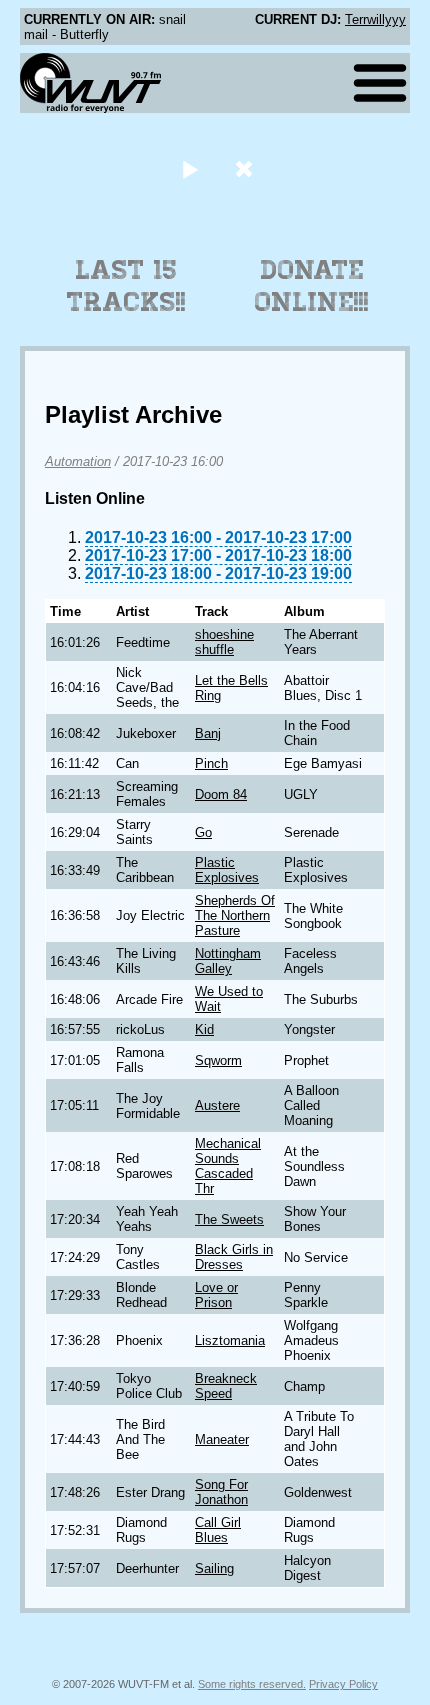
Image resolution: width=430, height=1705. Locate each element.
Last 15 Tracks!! (126, 286)
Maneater (222, 1439)
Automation (78, 461)
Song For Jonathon (221, 1492)
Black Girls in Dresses (234, 1257)
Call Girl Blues (218, 1530)
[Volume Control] (246, 168)
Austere (217, 1105)
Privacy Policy (343, 1684)
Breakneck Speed (226, 1386)
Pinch (211, 763)
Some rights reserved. (252, 1684)
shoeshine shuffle (224, 642)
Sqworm (218, 1060)
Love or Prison (216, 1295)
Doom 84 (221, 794)
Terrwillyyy (375, 19)
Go (203, 832)
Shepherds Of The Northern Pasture (235, 915)
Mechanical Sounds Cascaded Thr (228, 1166)
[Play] (189, 168)
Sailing (214, 1568)
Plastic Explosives (227, 870)
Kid (204, 1029)
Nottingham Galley (228, 961)
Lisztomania (230, 1340)
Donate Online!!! (312, 286)
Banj (208, 733)
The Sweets (229, 1219)
